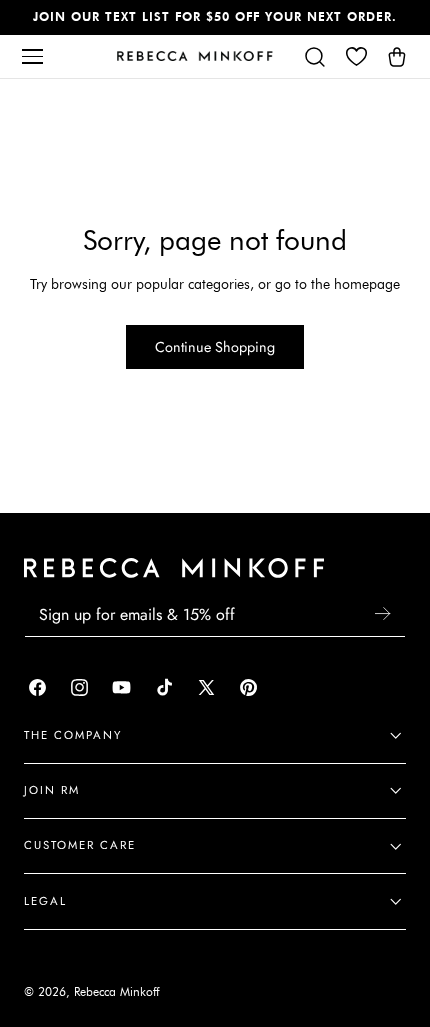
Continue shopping (215, 347)
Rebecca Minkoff (116, 992)
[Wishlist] (356, 56)
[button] (32, 56)
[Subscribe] (382, 613)
